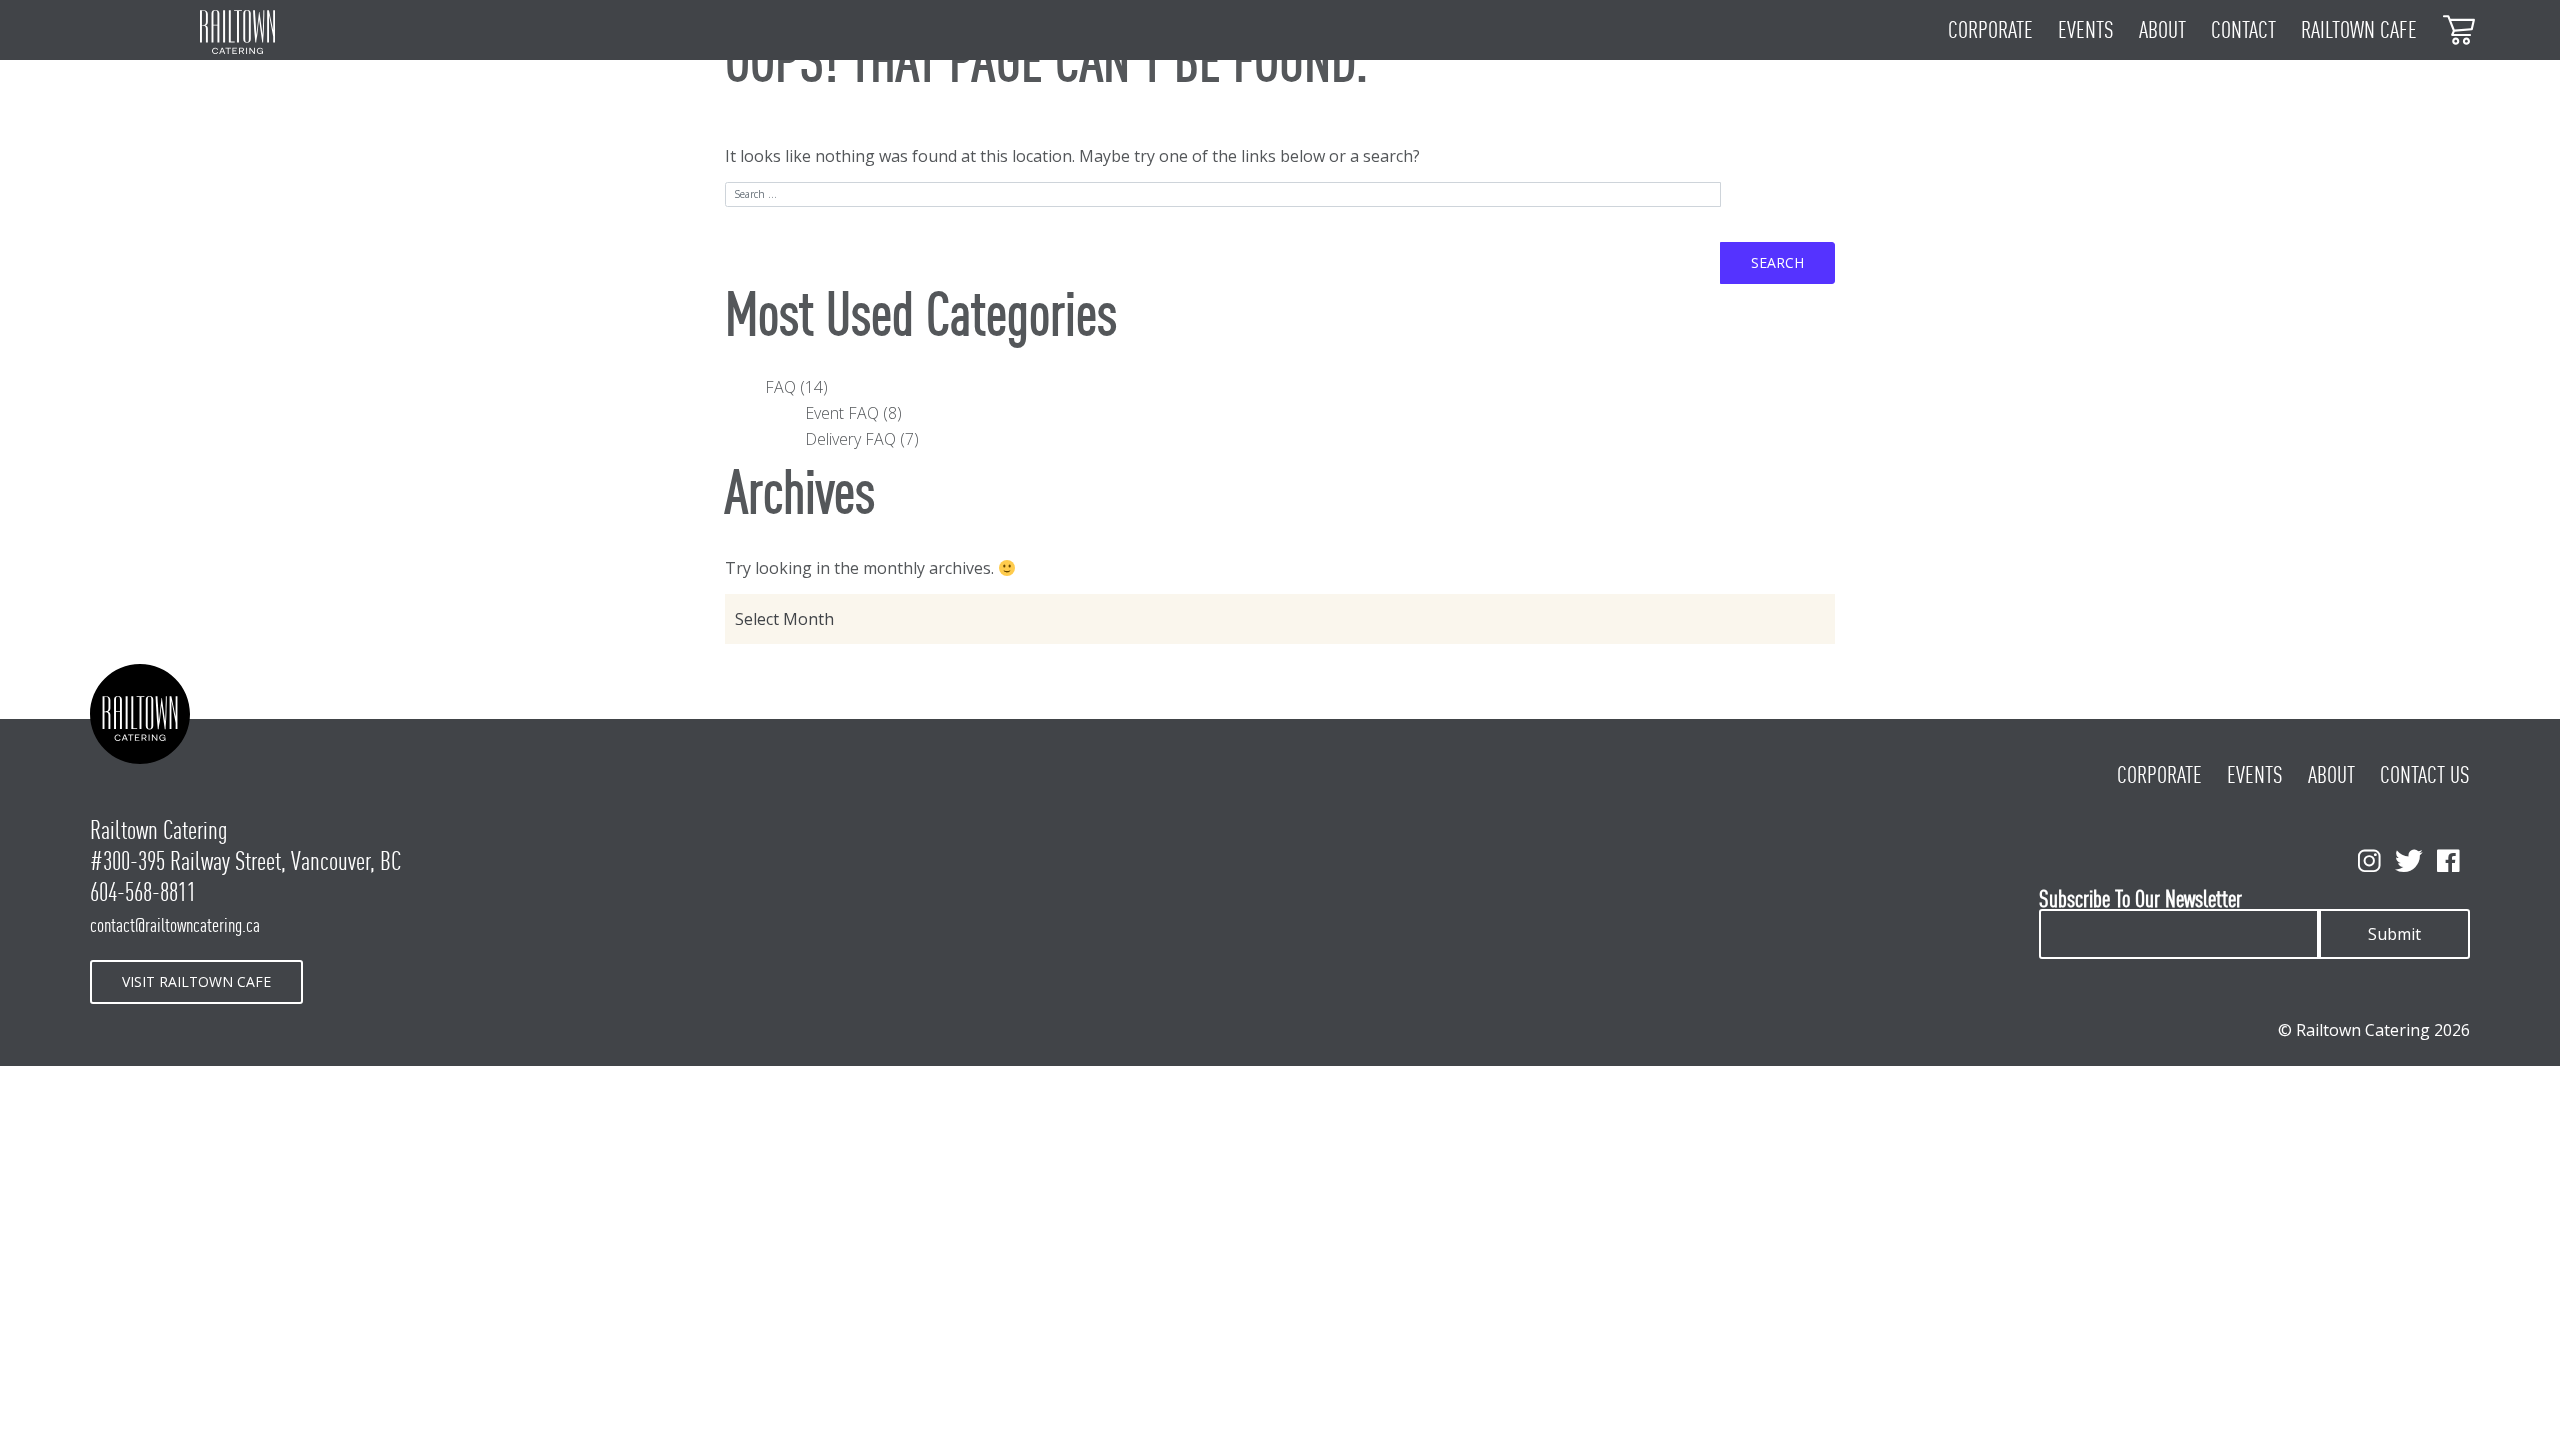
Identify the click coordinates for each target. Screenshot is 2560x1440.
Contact (2243, 30)
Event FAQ (842, 413)
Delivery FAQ (850, 439)
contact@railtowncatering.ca (175, 925)
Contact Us (2425, 775)
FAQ (780, 387)
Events (2086, 30)
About (2162, 30)
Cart (2460, 28)
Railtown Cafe (2359, 30)
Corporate (1990, 30)
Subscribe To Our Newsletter (2140, 899)
